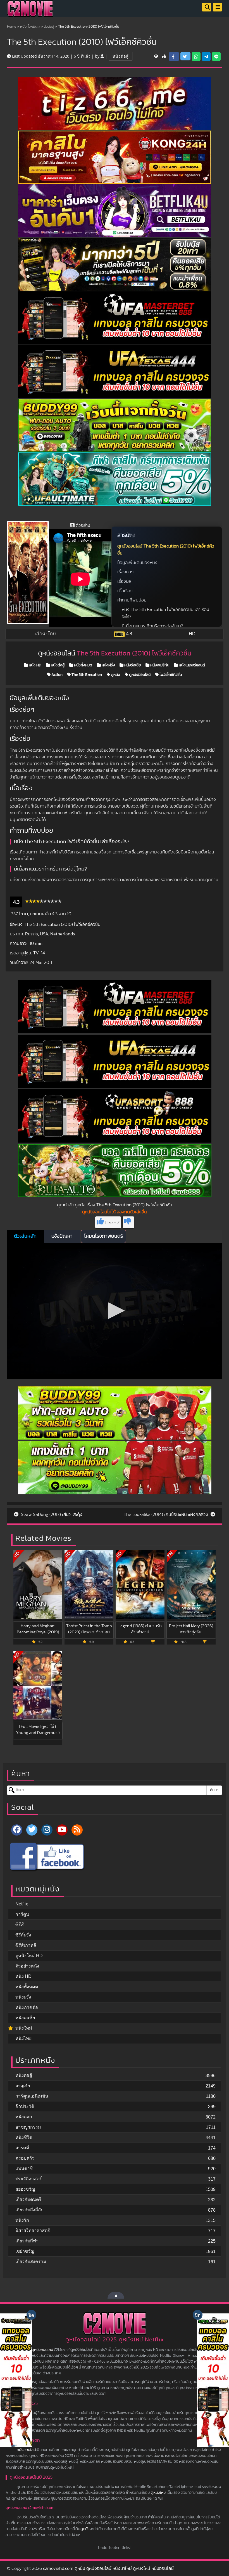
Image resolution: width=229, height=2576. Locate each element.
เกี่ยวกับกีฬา (27, 2241)
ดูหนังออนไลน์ (139, 675)
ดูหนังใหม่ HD (29, 1956)
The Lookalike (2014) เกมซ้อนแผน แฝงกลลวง (166, 1515)
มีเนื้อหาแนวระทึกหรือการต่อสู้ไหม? (152, 626)
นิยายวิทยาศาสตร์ (33, 2231)
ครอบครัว (25, 2158)
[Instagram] (47, 1830)
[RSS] (77, 1830)
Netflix (22, 1904)
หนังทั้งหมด (29, 27)
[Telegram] (206, 56)
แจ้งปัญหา (62, 1236)
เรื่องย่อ (124, 581)
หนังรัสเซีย (132, 665)
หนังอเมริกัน (159, 665)
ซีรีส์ (20, 1925)
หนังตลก (24, 2117)
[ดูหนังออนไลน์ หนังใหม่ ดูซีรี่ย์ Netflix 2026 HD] (30, 13)
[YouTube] (62, 1830)
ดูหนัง (115, 675)
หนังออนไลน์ (26, 2450)
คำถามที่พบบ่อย (132, 600)
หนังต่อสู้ (48, 27)
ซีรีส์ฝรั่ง (23, 1935)
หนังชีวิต (24, 2137)
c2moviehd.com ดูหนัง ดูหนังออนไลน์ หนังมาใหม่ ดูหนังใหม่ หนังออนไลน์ (108, 2568)
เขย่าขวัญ (25, 2251)
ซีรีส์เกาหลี (26, 1945)
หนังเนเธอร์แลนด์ (191, 665)
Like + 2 (112, 1223)
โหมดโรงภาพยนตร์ (103, 1236)
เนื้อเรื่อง (125, 591)
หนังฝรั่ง (108, 665)
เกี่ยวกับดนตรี (28, 2199)
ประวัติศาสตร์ (29, 2179)
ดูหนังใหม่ (158, 2493)
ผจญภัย (23, 2086)
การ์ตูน (22, 1914)
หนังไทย (23, 2038)
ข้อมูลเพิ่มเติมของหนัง (137, 563)
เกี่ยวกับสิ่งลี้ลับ (29, 2210)
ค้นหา (214, 1790)
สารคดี (22, 2148)
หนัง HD (35, 665)
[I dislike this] (128, 1222)
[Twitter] (32, 1830)
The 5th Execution (86, 675)
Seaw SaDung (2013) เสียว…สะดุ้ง (51, 1515)
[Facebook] (17, 1830)
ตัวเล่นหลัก (25, 1236)
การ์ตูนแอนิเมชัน (32, 2096)
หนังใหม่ (24, 2028)
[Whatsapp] (196, 56)
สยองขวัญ (25, 2189)
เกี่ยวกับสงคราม (31, 2262)
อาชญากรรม (28, 2127)
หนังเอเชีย (25, 2018)
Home (12, 27)
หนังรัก (22, 2220)
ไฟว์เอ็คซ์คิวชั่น (170, 675)
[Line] (216, 56)
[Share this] (174, 56)
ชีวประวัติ (25, 2106)
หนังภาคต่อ (27, 2007)
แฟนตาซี (24, 2168)
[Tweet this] (185, 56)
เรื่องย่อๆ (125, 572)
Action (57, 675)
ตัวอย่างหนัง (27, 1966)
